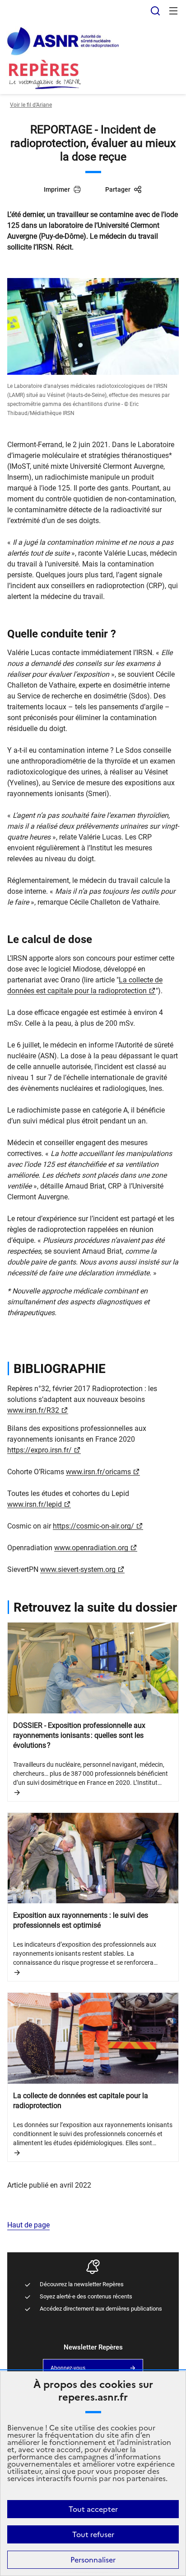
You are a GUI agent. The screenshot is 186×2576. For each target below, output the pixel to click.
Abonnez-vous (68, 2368)
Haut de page (28, 2225)
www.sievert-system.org (78, 1569)
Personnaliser (93, 2560)
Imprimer (57, 189)
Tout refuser (93, 2534)
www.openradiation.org (91, 1548)
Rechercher (155, 11)
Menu (173, 11)
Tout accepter (93, 2509)
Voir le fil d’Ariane (31, 105)
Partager (118, 189)
